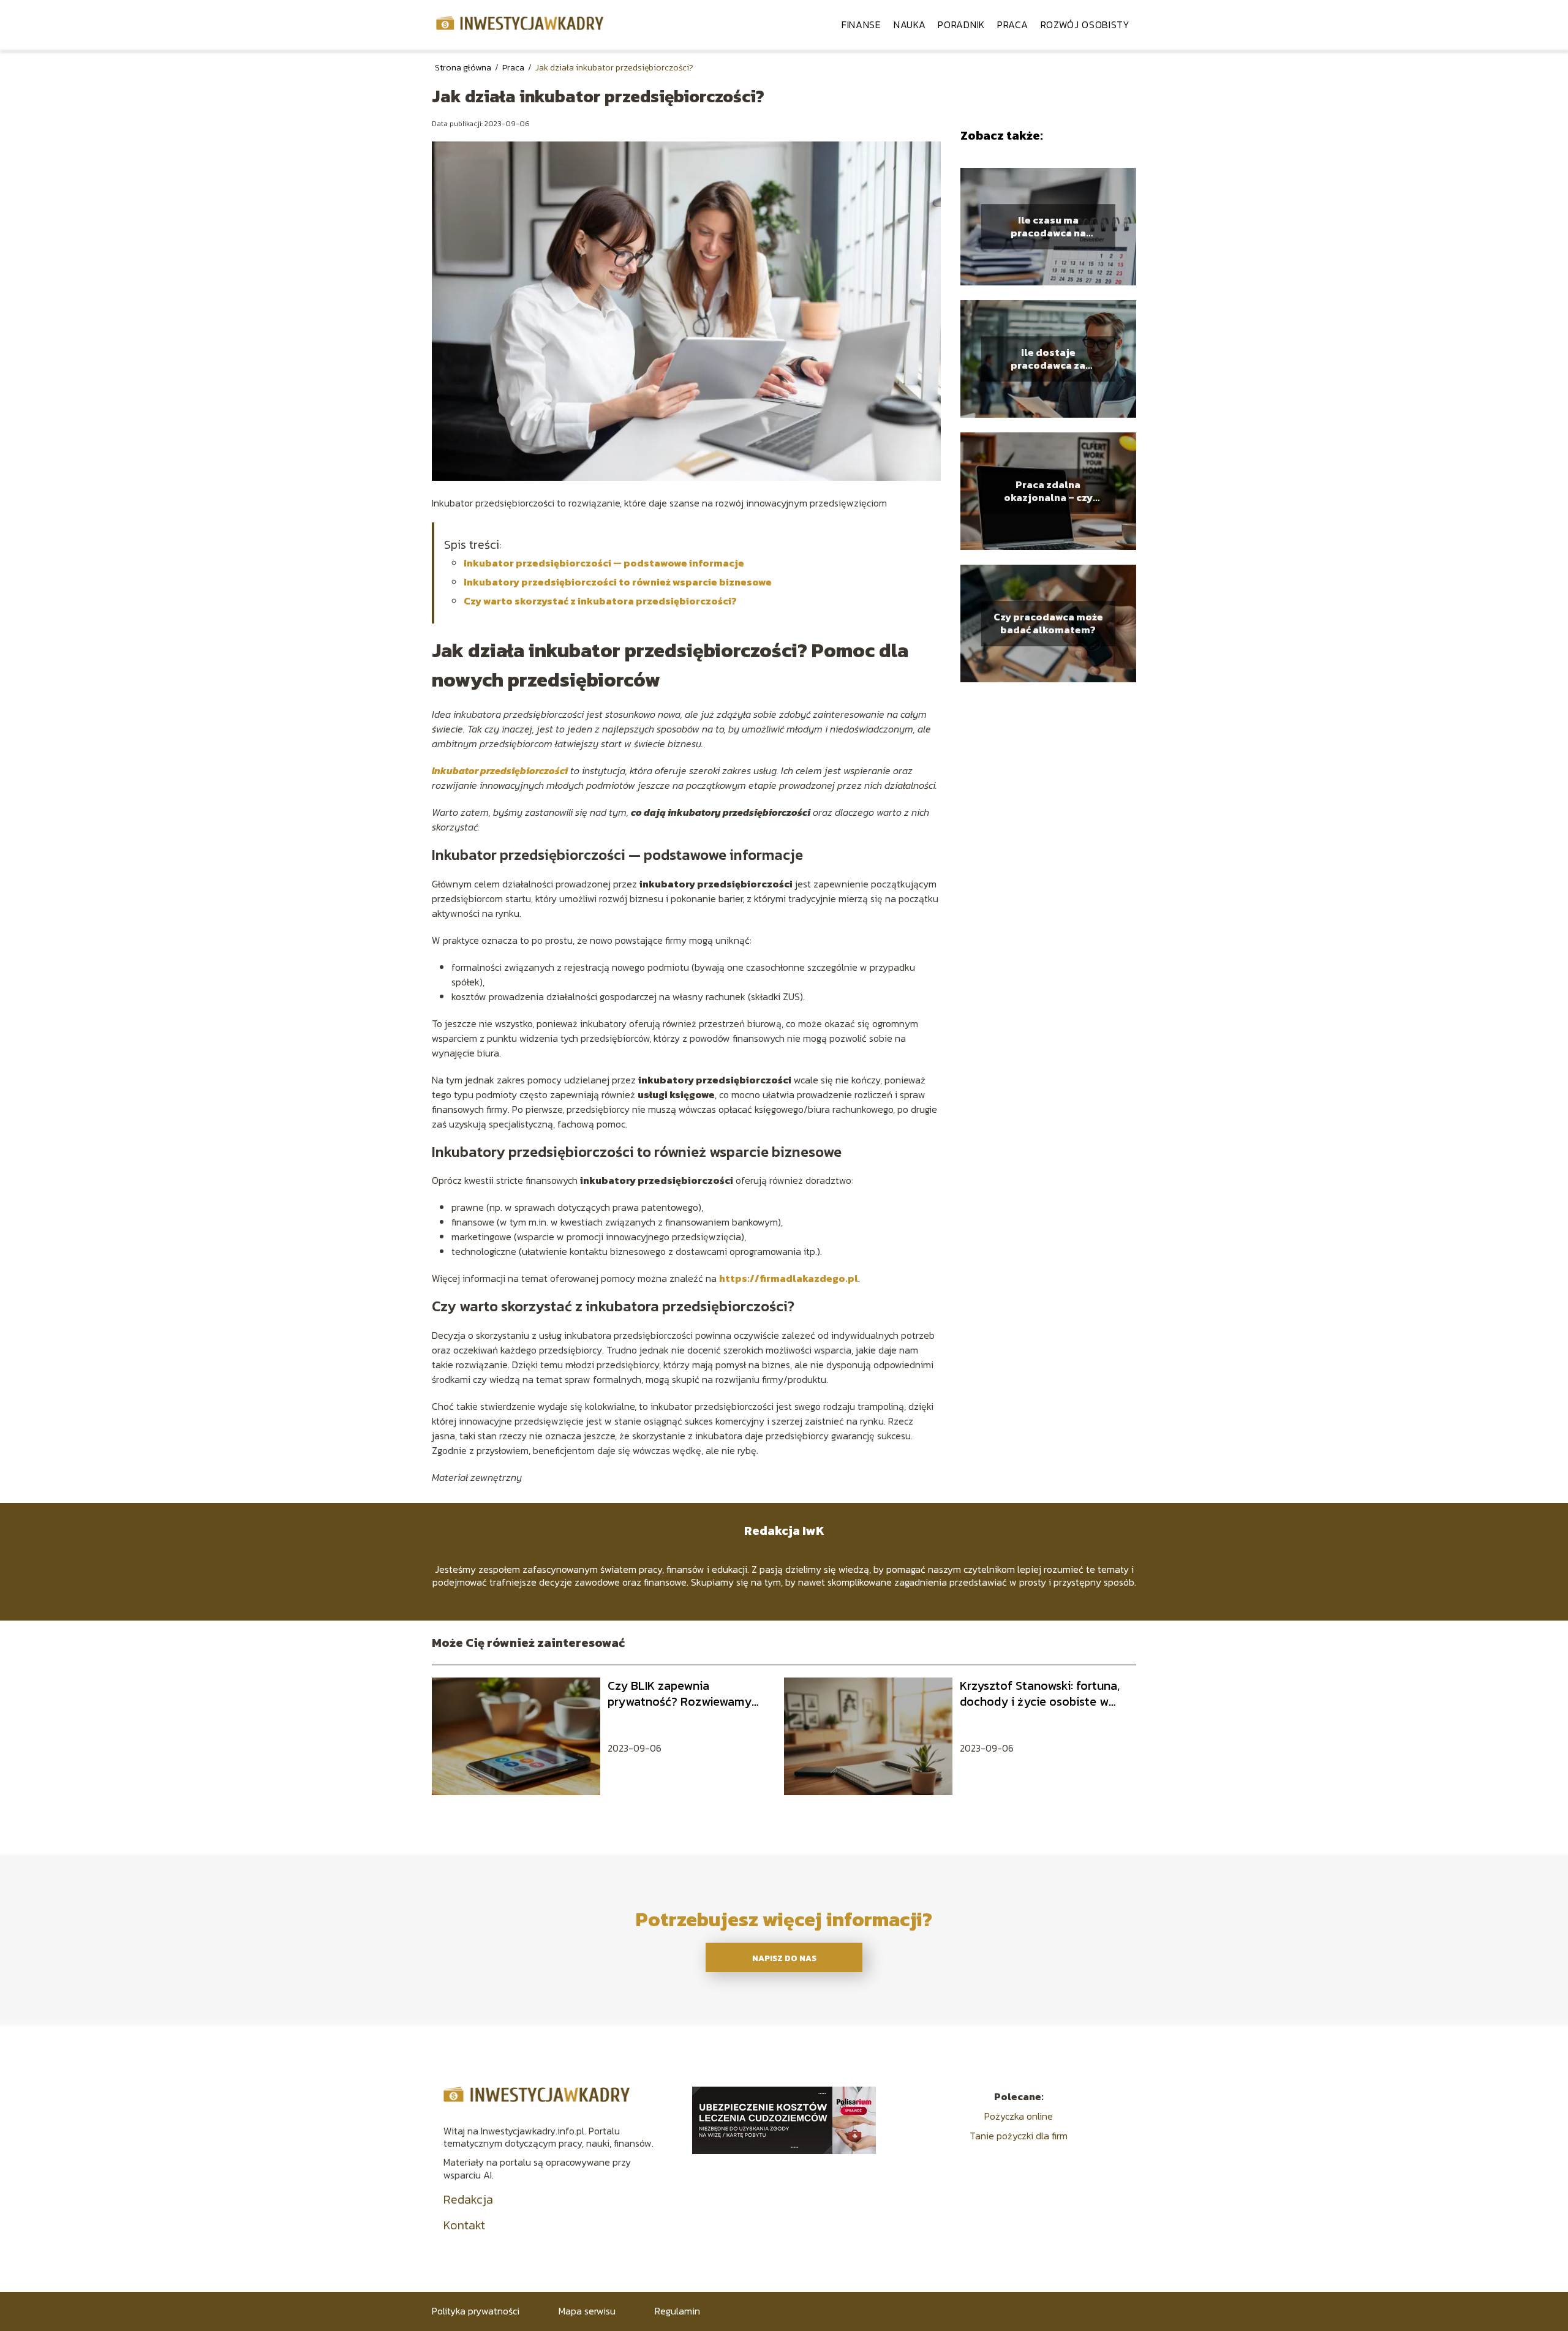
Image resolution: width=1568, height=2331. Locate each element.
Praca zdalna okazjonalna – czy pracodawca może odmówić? (1048, 491)
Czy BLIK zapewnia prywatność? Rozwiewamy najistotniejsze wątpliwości (681, 1693)
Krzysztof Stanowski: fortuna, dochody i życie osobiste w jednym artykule (1040, 1693)
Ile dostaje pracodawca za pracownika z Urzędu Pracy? (1048, 359)
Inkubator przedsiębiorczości (500, 770)
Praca (1013, 24)
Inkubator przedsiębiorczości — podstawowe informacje (604, 563)
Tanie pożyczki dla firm (1019, 2136)
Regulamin (677, 2311)
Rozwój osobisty (1086, 24)
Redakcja (468, 2199)
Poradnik (961, 24)
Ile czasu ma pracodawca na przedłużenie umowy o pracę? (1048, 227)
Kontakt (464, 2225)
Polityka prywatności (476, 2311)
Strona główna (464, 68)
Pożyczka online (1019, 2116)
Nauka (910, 24)
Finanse (861, 24)
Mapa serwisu (587, 2311)
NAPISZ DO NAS (784, 1958)
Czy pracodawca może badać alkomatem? (1048, 623)
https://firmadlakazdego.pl (789, 1278)
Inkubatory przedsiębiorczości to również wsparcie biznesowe (618, 582)
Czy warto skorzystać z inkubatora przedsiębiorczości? (600, 601)
